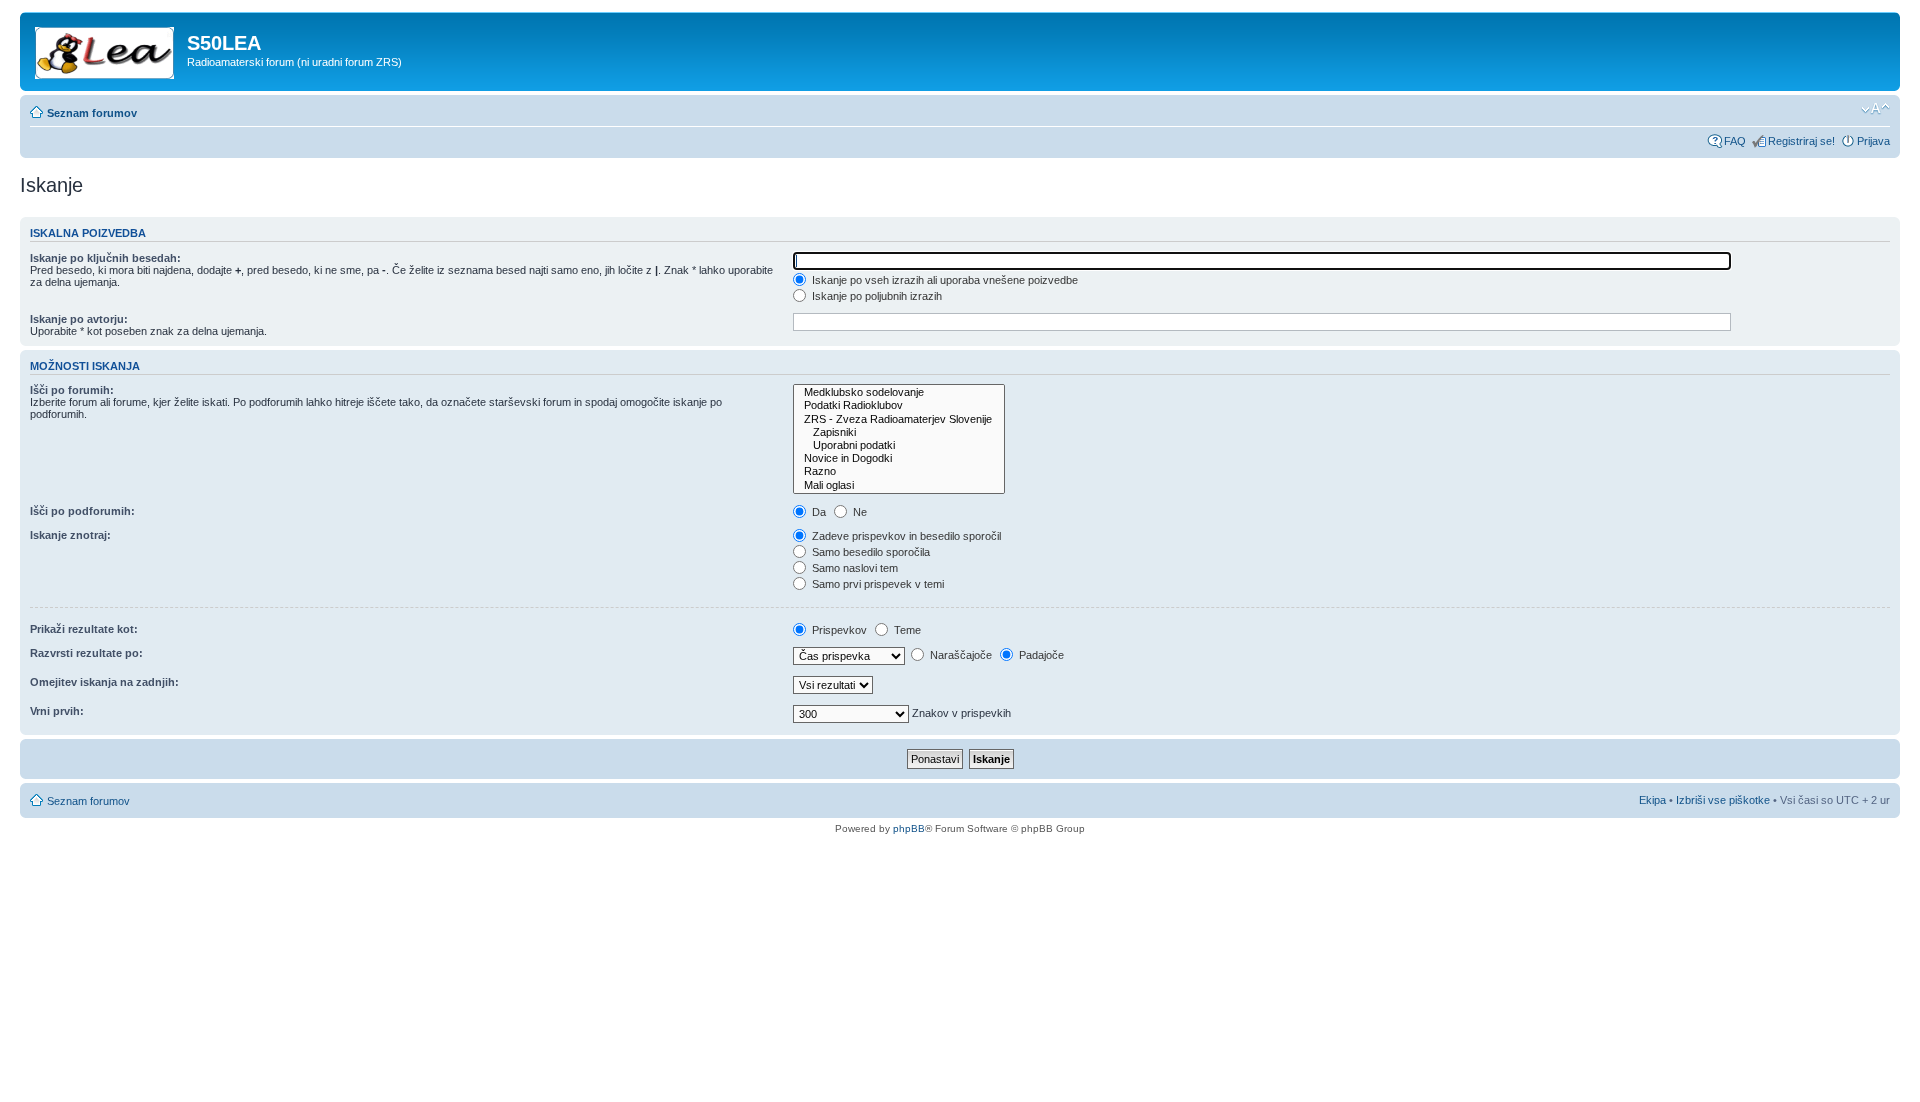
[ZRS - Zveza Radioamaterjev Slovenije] (899, 419)
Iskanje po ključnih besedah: (105, 258)
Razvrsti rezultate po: (86, 653)
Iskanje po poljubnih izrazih (875, 296)
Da (817, 512)
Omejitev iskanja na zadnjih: (104, 682)
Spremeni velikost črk (1875, 109)
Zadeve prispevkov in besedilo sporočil (905, 536)
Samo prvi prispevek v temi (876, 584)
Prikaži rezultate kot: (84, 629)
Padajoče (1040, 655)
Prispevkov (838, 630)
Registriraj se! (1801, 141)
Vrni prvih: (57, 711)
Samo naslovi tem (853, 568)
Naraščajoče (959, 655)
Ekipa (1652, 800)
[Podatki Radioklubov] (899, 405)
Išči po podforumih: (82, 511)
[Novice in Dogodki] (899, 458)
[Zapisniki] (899, 432)
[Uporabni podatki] (899, 445)
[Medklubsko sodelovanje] (899, 392)
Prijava (1873, 141)
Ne (858, 512)
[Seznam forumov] (106, 49)
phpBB (909, 828)
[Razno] (899, 471)
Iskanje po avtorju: (79, 319)
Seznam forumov (92, 113)
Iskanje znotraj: (70, 535)
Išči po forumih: (72, 390)
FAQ (1735, 141)
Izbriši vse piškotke (1724, 800)
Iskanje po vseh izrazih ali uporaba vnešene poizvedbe (943, 280)
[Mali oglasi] (899, 485)
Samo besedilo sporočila (869, 552)
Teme (906, 630)
